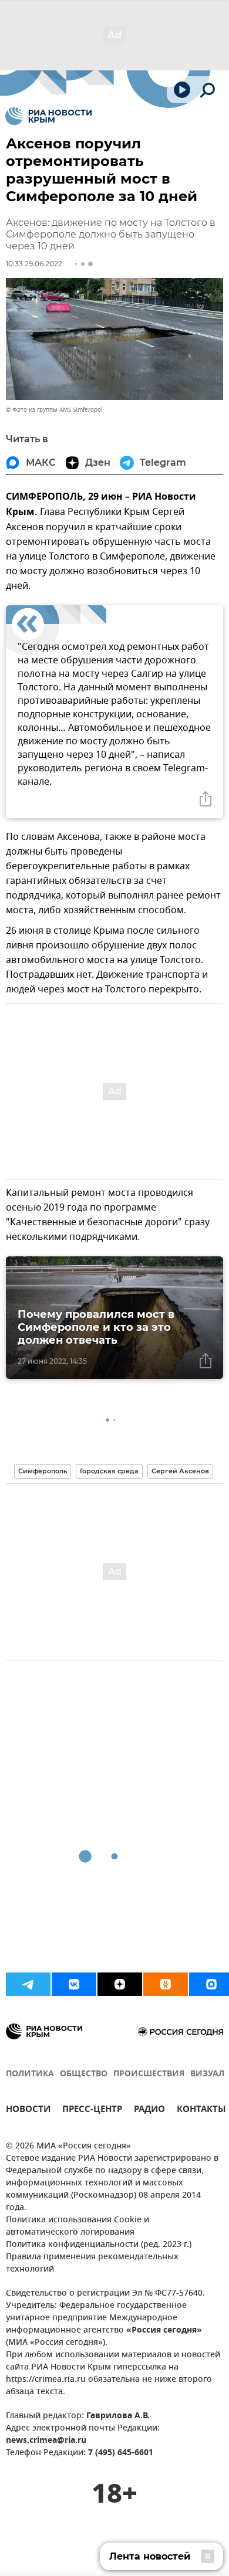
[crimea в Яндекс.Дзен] (120, 1984)
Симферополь (43, 1471)
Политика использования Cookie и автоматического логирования (78, 2226)
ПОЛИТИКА (30, 2074)
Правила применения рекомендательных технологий (92, 2263)
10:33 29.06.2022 (34, 264)
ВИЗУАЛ (207, 2074)
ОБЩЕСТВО (84, 2074)
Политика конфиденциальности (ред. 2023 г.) (99, 2245)
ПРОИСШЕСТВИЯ (149, 2074)
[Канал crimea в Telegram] (28, 1984)
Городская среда (109, 1471)
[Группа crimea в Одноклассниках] (166, 1984)
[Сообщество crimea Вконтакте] (74, 1984)
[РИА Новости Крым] (48, 116)
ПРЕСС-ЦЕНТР (92, 2111)
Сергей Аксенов (180, 1471)
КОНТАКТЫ (201, 2111)
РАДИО (149, 2111)
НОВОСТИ (28, 2111)
